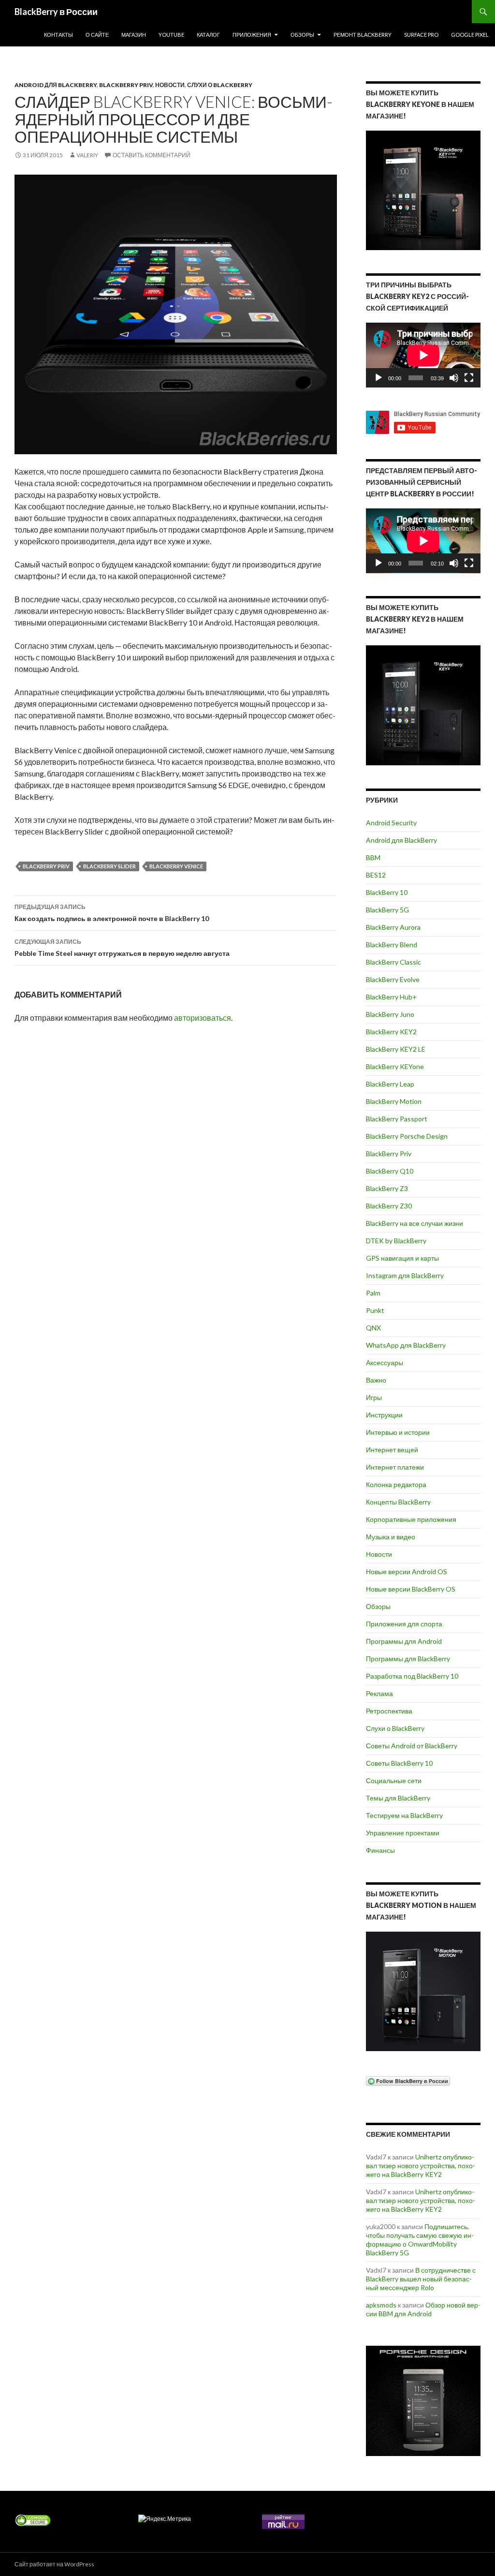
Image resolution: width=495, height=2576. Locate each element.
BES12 (376, 875)
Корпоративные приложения (411, 1519)
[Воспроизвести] (379, 378)
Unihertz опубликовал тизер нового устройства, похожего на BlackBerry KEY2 (421, 2166)
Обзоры (302, 35)
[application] (423, 355)
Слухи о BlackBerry (220, 85)
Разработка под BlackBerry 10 (412, 1676)
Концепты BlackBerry (398, 1502)
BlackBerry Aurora (393, 927)
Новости (170, 85)
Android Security (391, 823)
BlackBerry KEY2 (391, 1032)
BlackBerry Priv (126, 85)
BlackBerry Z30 (389, 1206)
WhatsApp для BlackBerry (406, 1345)
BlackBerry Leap (390, 1084)
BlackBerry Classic (393, 962)
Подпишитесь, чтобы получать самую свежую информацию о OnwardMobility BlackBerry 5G (420, 2240)
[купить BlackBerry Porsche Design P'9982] (423, 2401)
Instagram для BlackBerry (405, 1275)
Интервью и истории (398, 1432)
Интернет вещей (392, 1450)
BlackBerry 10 (387, 892)
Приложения (252, 35)
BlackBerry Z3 (387, 1188)
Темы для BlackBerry (398, 1798)
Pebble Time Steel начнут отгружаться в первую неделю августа (122, 948)
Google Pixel (470, 35)
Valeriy (87, 155)
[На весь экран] (469, 378)
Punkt (375, 1310)
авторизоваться (203, 1018)
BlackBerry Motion (394, 1101)
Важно (376, 1380)
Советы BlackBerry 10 (399, 1763)
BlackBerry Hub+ (391, 997)
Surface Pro (421, 35)
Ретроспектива (389, 1711)
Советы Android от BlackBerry (412, 1746)
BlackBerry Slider (109, 866)
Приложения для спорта (404, 1624)
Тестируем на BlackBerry (404, 1815)
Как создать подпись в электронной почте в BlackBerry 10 (112, 913)
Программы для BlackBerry (408, 1659)
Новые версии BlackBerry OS (411, 1589)
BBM (373, 857)
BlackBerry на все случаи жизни (415, 1223)
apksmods (381, 2305)
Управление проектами (403, 1833)
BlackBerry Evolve (393, 979)
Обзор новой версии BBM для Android (423, 2309)
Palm (373, 1293)
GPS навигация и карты (402, 1258)
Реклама (379, 1693)
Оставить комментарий (152, 155)
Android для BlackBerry (56, 85)
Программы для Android (404, 1641)
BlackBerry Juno (390, 1014)
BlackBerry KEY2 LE (396, 1049)
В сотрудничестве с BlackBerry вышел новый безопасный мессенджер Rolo (421, 2279)
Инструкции (384, 1415)
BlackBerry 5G (387, 910)
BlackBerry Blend (392, 945)
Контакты (58, 35)
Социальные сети (394, 1780)
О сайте (97, 35)
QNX (373, 1328)
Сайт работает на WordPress (54, 2564)
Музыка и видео (391, 1537)
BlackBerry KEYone (395, 1066)
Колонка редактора (396, 1484)
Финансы (380, 1850)
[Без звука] (454, 378)
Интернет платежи (395, 1467)
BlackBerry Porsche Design (407, 1136)
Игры (374, 1397)
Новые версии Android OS (407, 1571)
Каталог (208, 35)
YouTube (171, 35)
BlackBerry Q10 (390, 1171)
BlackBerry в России (56, 12)
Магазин (134, 35)
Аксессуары (385, 1362)
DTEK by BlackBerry (396, 1241)
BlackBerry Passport (397, 1119)
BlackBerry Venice (176, 866)
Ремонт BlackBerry (363, 35)
